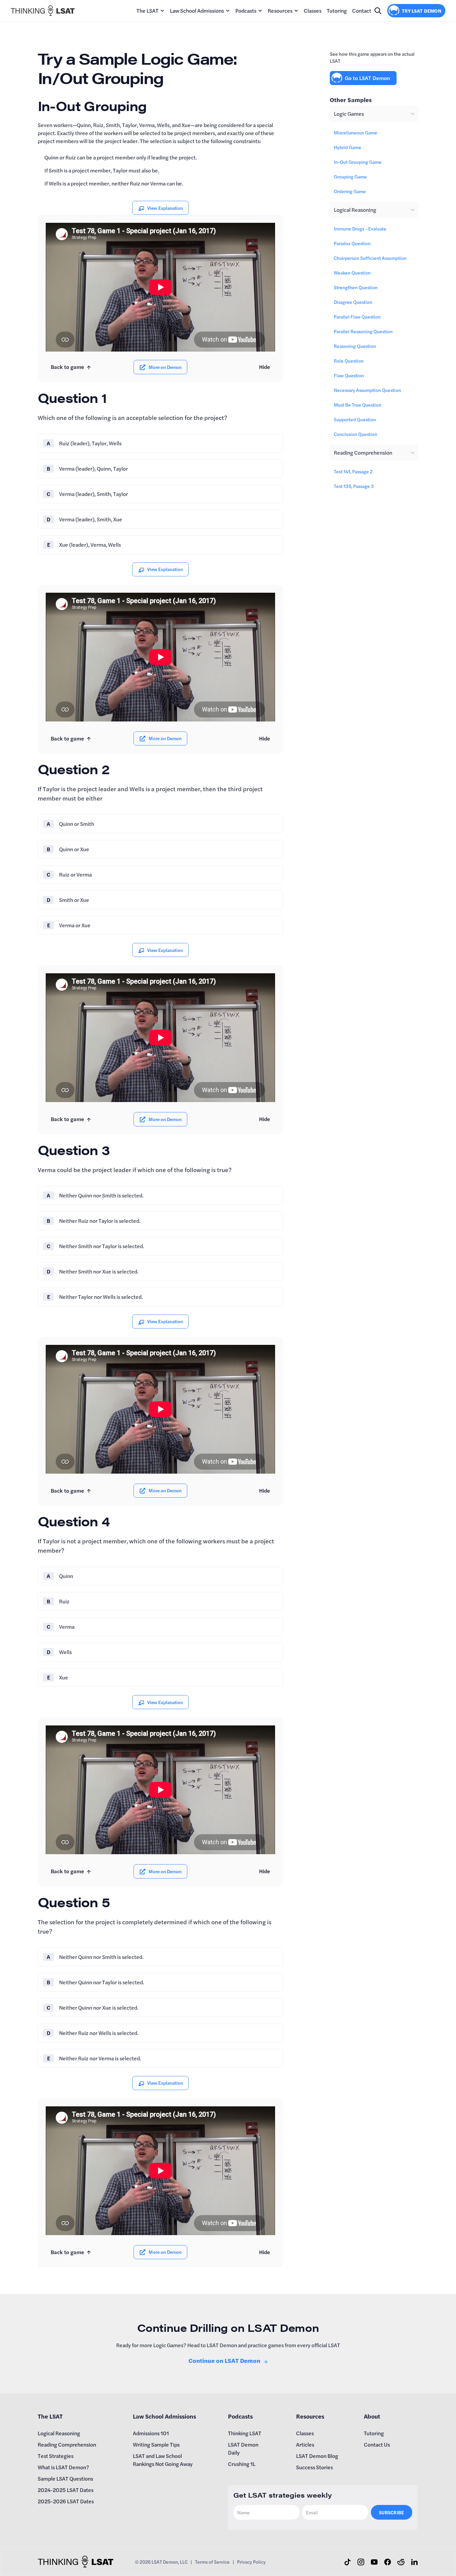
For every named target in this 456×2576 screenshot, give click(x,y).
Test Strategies (56, 2456)
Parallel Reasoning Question (363, 331)
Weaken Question (352, 273)
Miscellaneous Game (356, 132)
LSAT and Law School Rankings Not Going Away (163, 2460)
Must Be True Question (358, 405)
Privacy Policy (251, 2562)
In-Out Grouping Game (358, 162)
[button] (151, 11)
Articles (305, 2444)
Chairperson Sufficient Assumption (370, 258)
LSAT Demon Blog (317, 2456)
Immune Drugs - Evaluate (360, 228)
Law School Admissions (197, 11)
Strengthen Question (356, 287)
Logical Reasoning (59, 2433)
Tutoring (337, 11)
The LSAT (148, 11)
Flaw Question (349, 375)
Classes (313, 11)
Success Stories (314, 2467)
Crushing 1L (242, 2464)
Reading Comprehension (67, 2444)
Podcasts (246, 11)
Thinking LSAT (245, 2433)
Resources (280, 11)
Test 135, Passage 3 (354, 486)
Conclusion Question (356, 434)
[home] (43, 11)
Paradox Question (352, 243)
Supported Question (355, 419)
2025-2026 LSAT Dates (66, 2501)
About (372, 2416)
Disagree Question (353, 302)
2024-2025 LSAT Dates (66, 2490)
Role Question (349, 361)
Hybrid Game (348, 147)
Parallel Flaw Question (357, 317)
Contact (362, 11)
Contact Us (377, 2444)
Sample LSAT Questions (65, 2478)
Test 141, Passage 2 (353, 471)
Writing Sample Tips (156, 2444)
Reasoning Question (355, 346)
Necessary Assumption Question (367, 390)
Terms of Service (212, 2562)
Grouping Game (350, 176)
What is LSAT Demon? (63, 2467)
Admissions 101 (151, 2433)
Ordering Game (350, 191)
